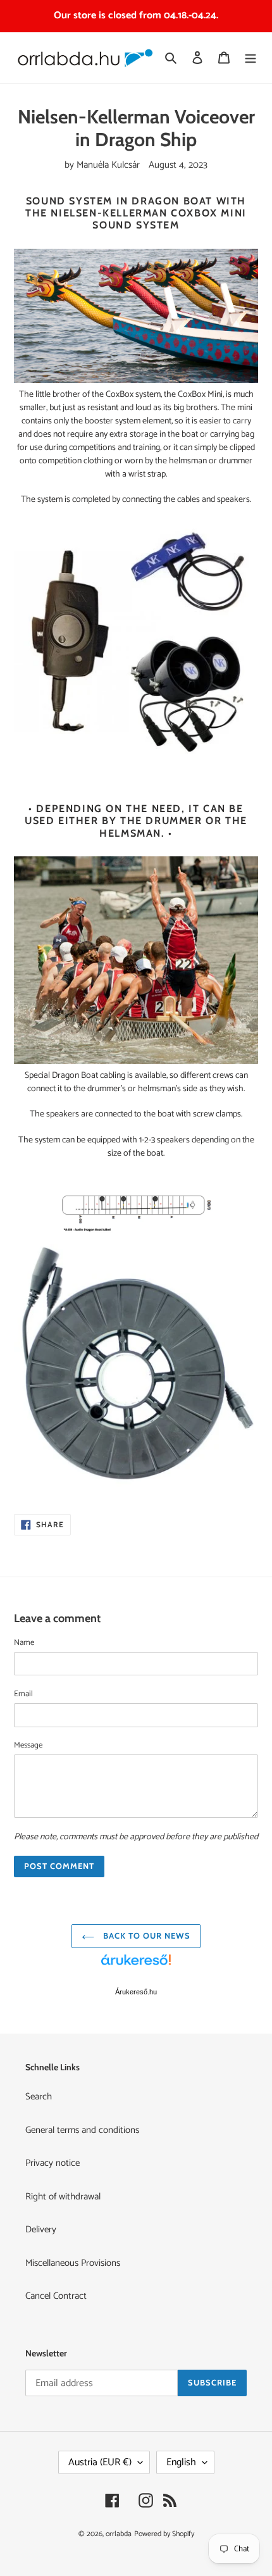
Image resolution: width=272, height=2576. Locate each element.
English (181, 2462)
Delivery (41, 2229)
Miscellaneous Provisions (73, 2263)
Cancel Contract (56, 2296)
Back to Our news (146, 1935)
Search (39, 2097)
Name (24, 1643)
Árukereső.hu (136, 1992)
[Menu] (250, 58)
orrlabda (119, 2534)
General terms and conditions (82, 2130)
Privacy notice (53, 2163)
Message (28, 1746)
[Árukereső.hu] (136, 1966)
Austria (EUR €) (100, 2462)
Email (23, 1694)
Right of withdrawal (63, 2197)
